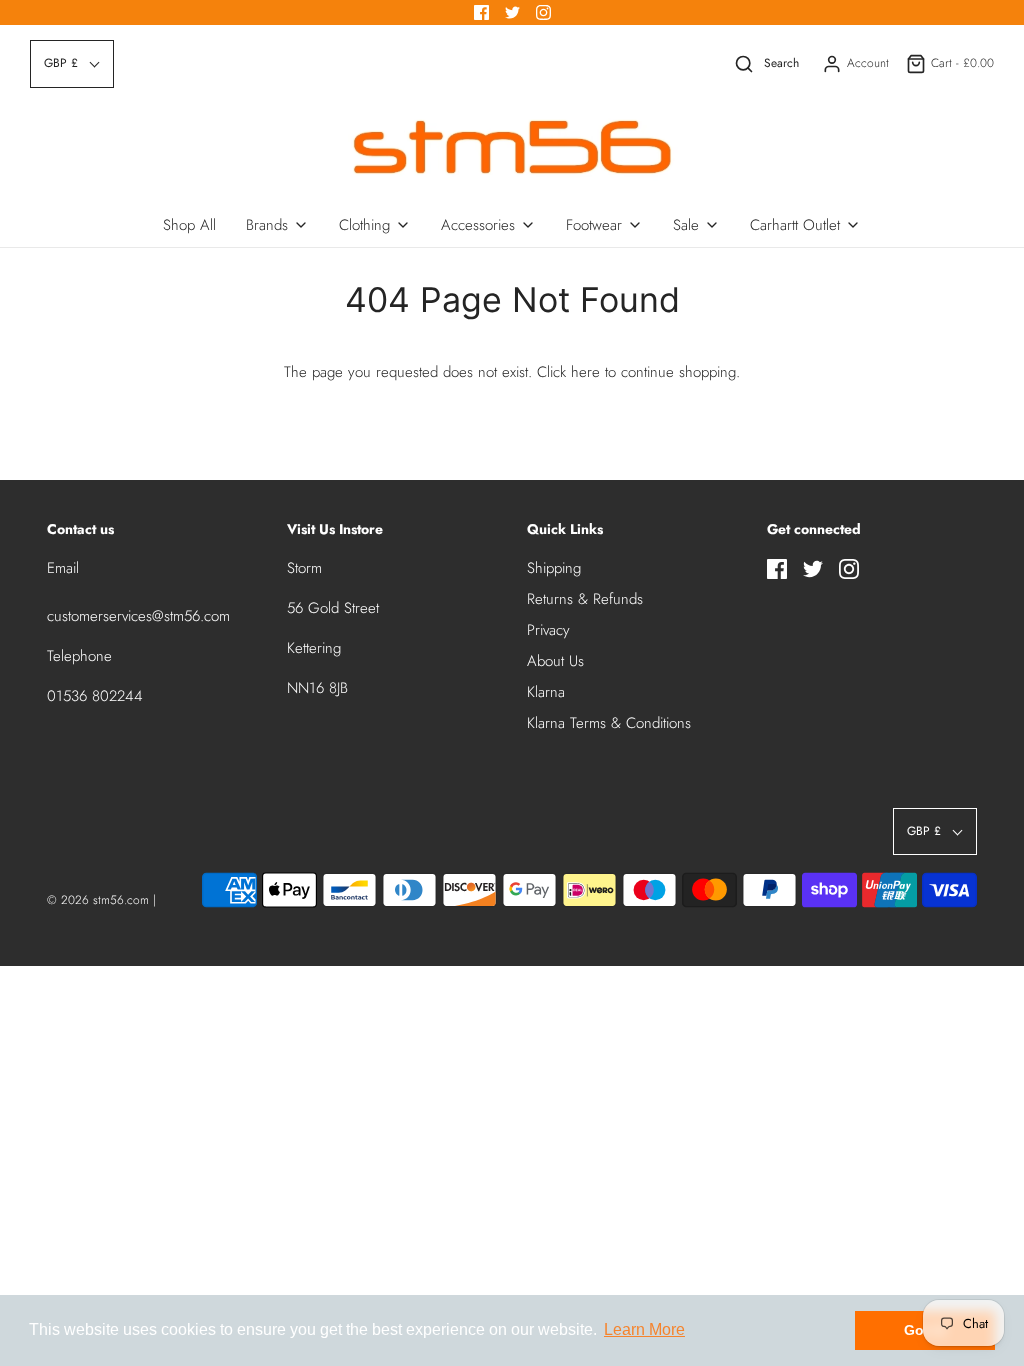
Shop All (189, 225)
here (585, 372)
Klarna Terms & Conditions (609, 723)
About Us (555, 661)
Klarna (546, 692)
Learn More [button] (644, 1329)
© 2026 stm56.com (98, 900)
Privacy (548, 630)
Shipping (554, 568)
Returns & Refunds (585, 599)
